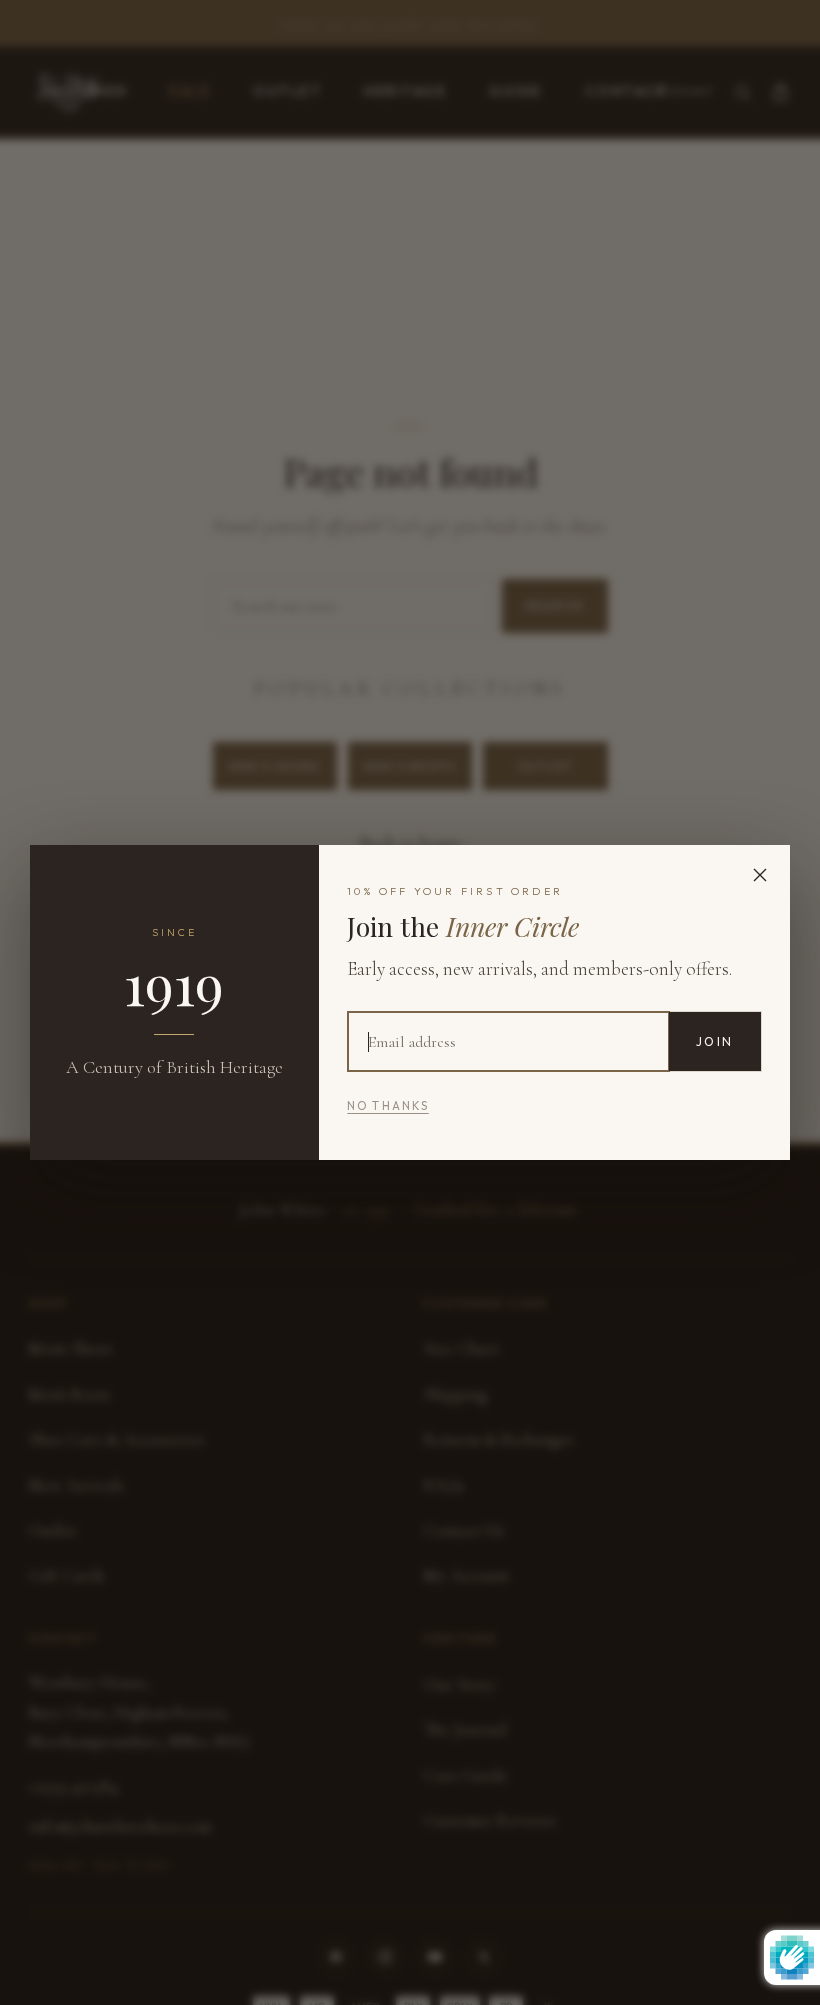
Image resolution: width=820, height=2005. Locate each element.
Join (715, 1041)
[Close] (760, 875)
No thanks (387, 1106)
